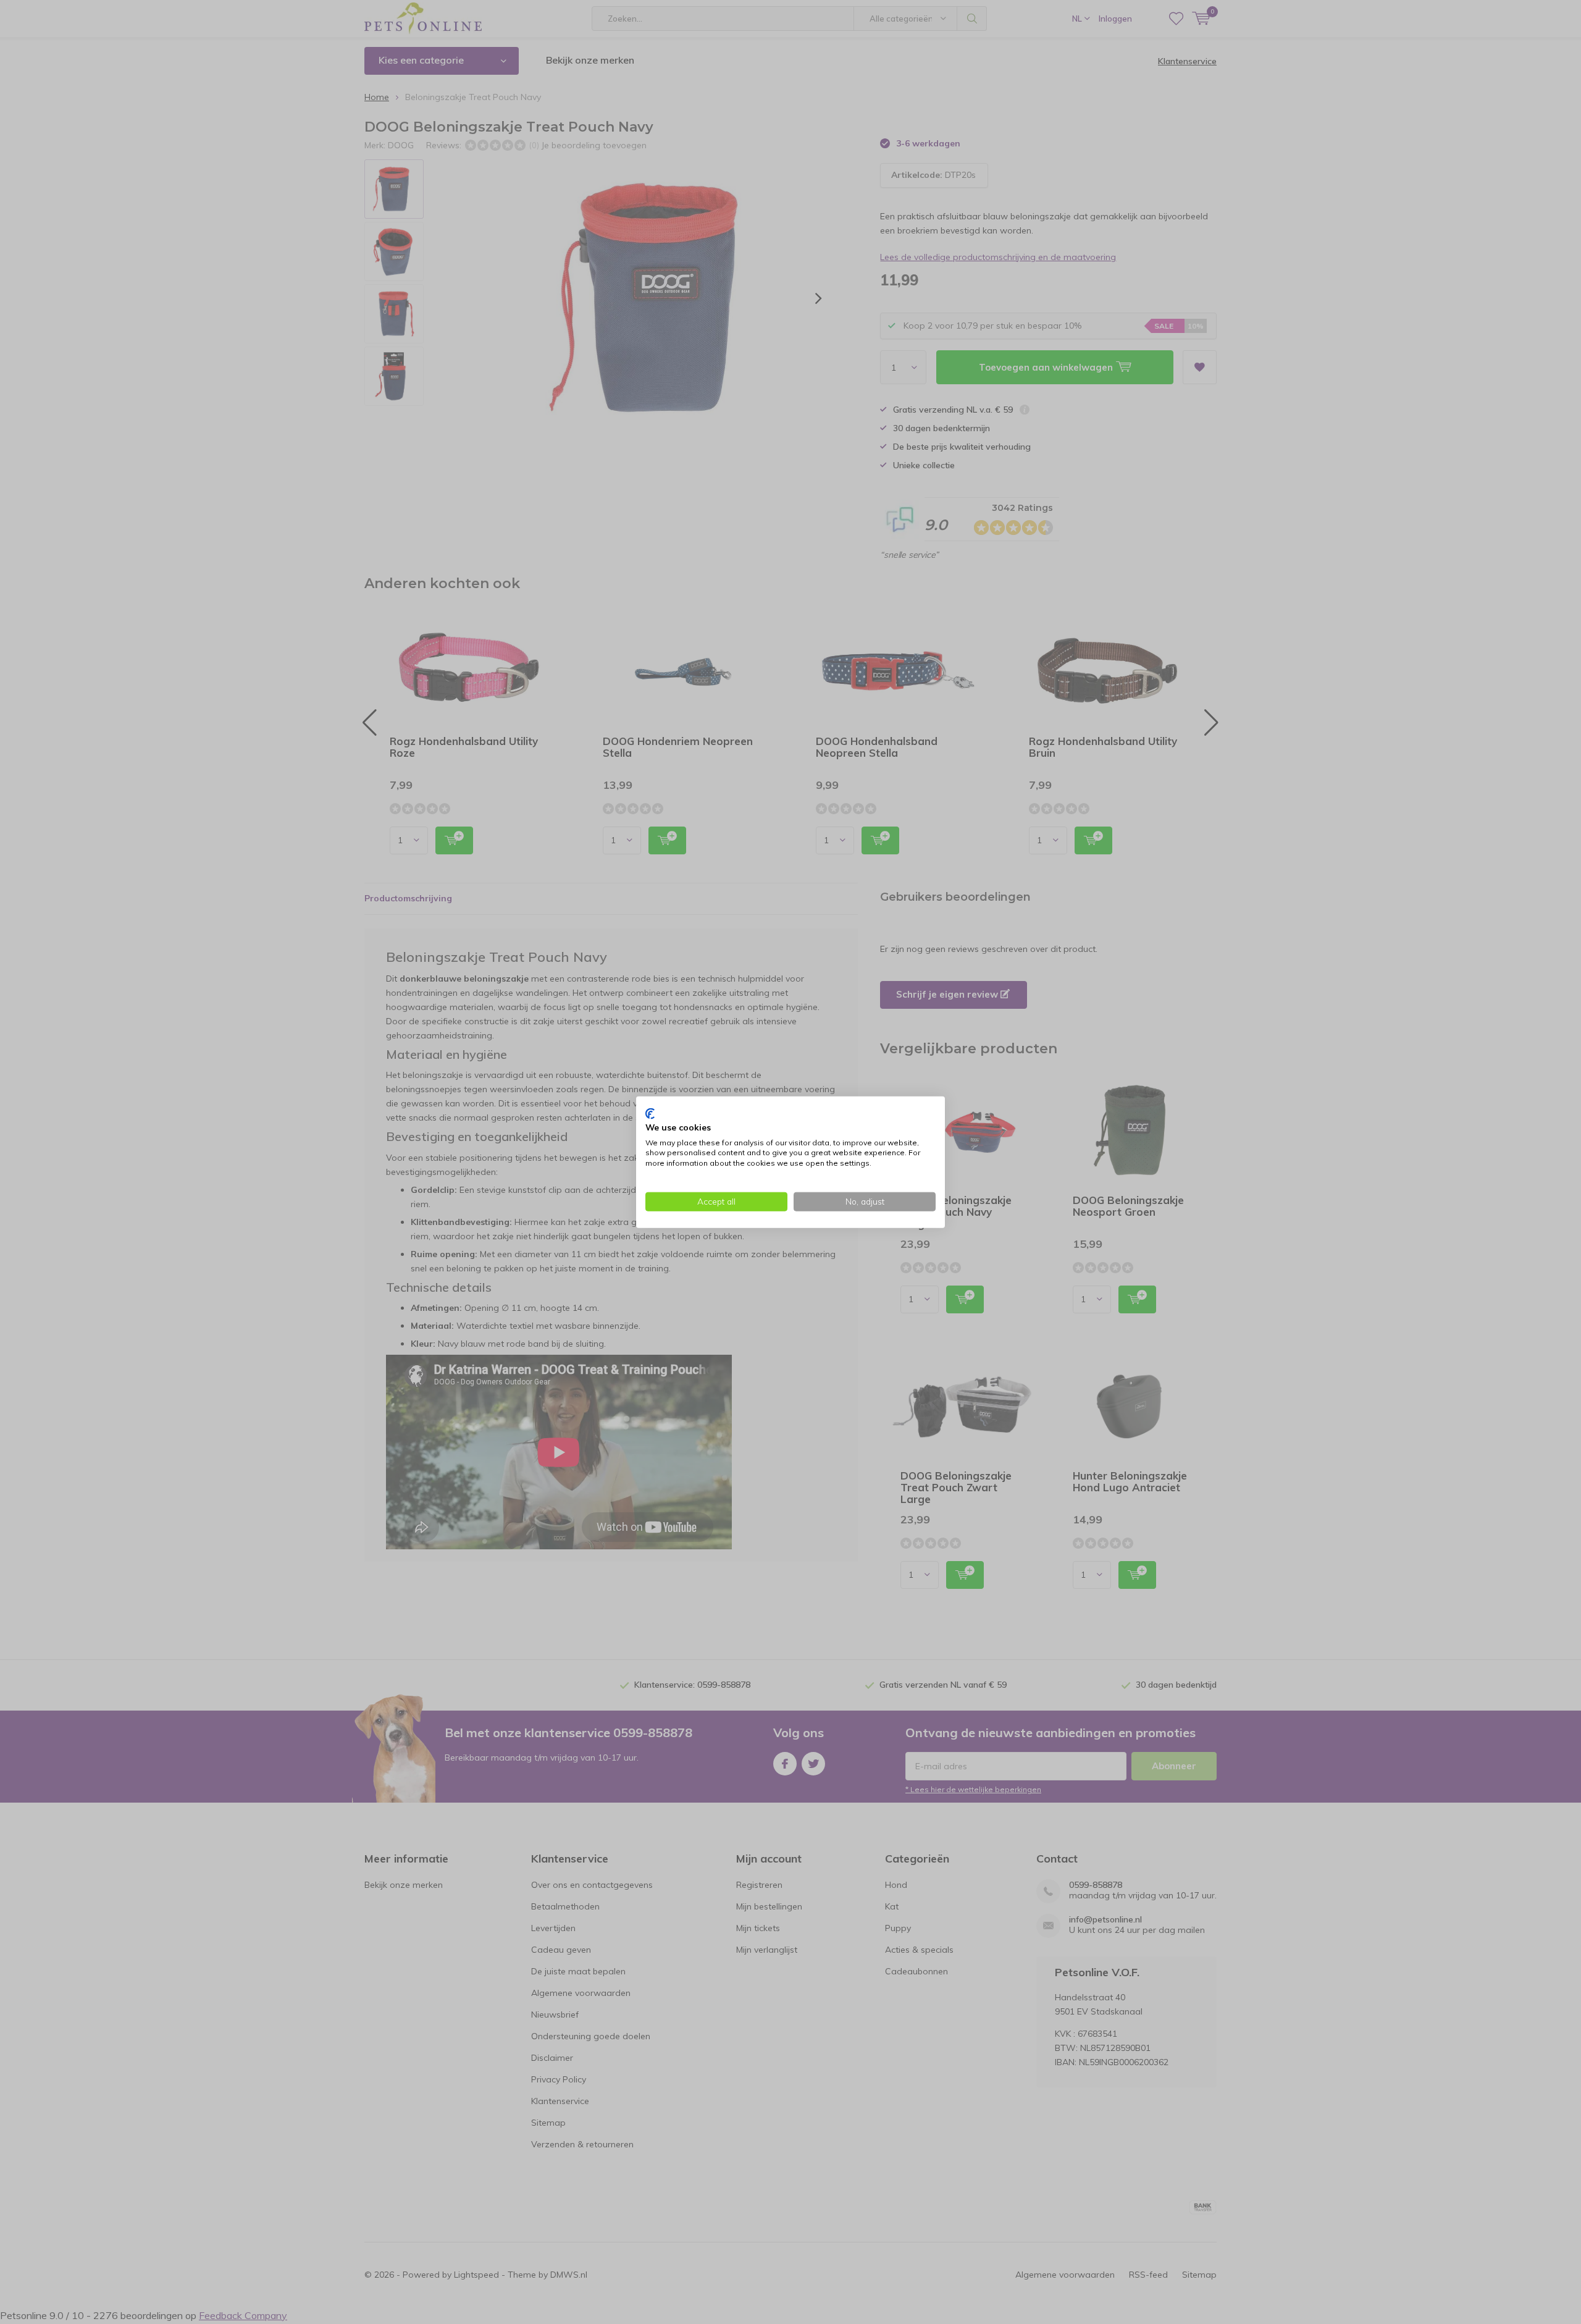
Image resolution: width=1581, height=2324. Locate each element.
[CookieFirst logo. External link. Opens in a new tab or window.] (650, 1114)
